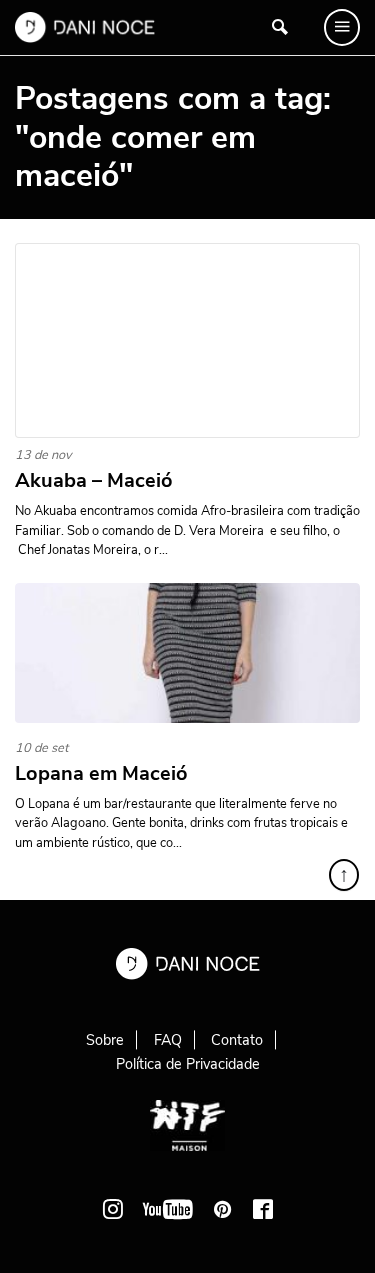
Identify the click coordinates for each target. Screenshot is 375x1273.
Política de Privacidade (188, 1064)
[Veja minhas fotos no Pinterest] (223, 1209)
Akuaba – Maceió (94, 481)
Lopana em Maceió (101, 774)
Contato (237, 1040)
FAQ (168, 1040)
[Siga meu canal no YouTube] (168, 1209)
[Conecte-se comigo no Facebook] (263, 1209)
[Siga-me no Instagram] (113, 1209)
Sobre (105, 1040)
